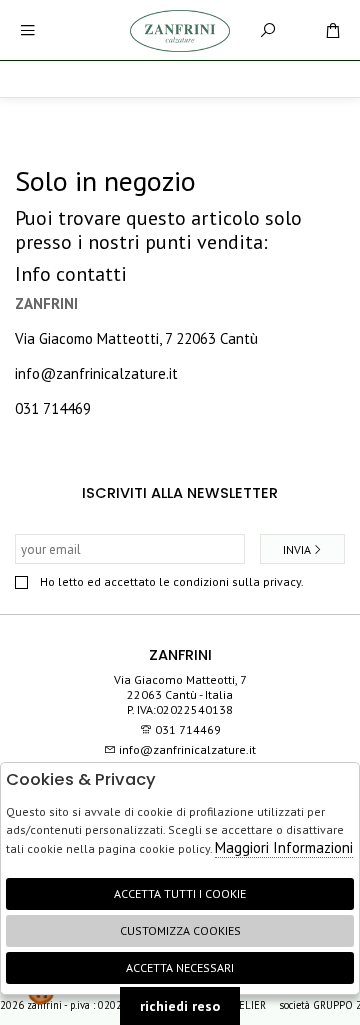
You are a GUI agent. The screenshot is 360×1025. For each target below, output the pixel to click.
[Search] (267, 30)
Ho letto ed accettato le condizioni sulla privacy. (172, 581)
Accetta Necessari (180, 967)
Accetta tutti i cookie (180, 893)
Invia (297, 549)
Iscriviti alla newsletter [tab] (180, 493)
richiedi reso (180, 1006)
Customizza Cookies (180, 930)
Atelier (247, 1005)
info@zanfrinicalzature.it (96, 373)
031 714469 (53, 408)
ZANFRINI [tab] (180, 655)
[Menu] (27, 30)
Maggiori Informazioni (284, 847)
